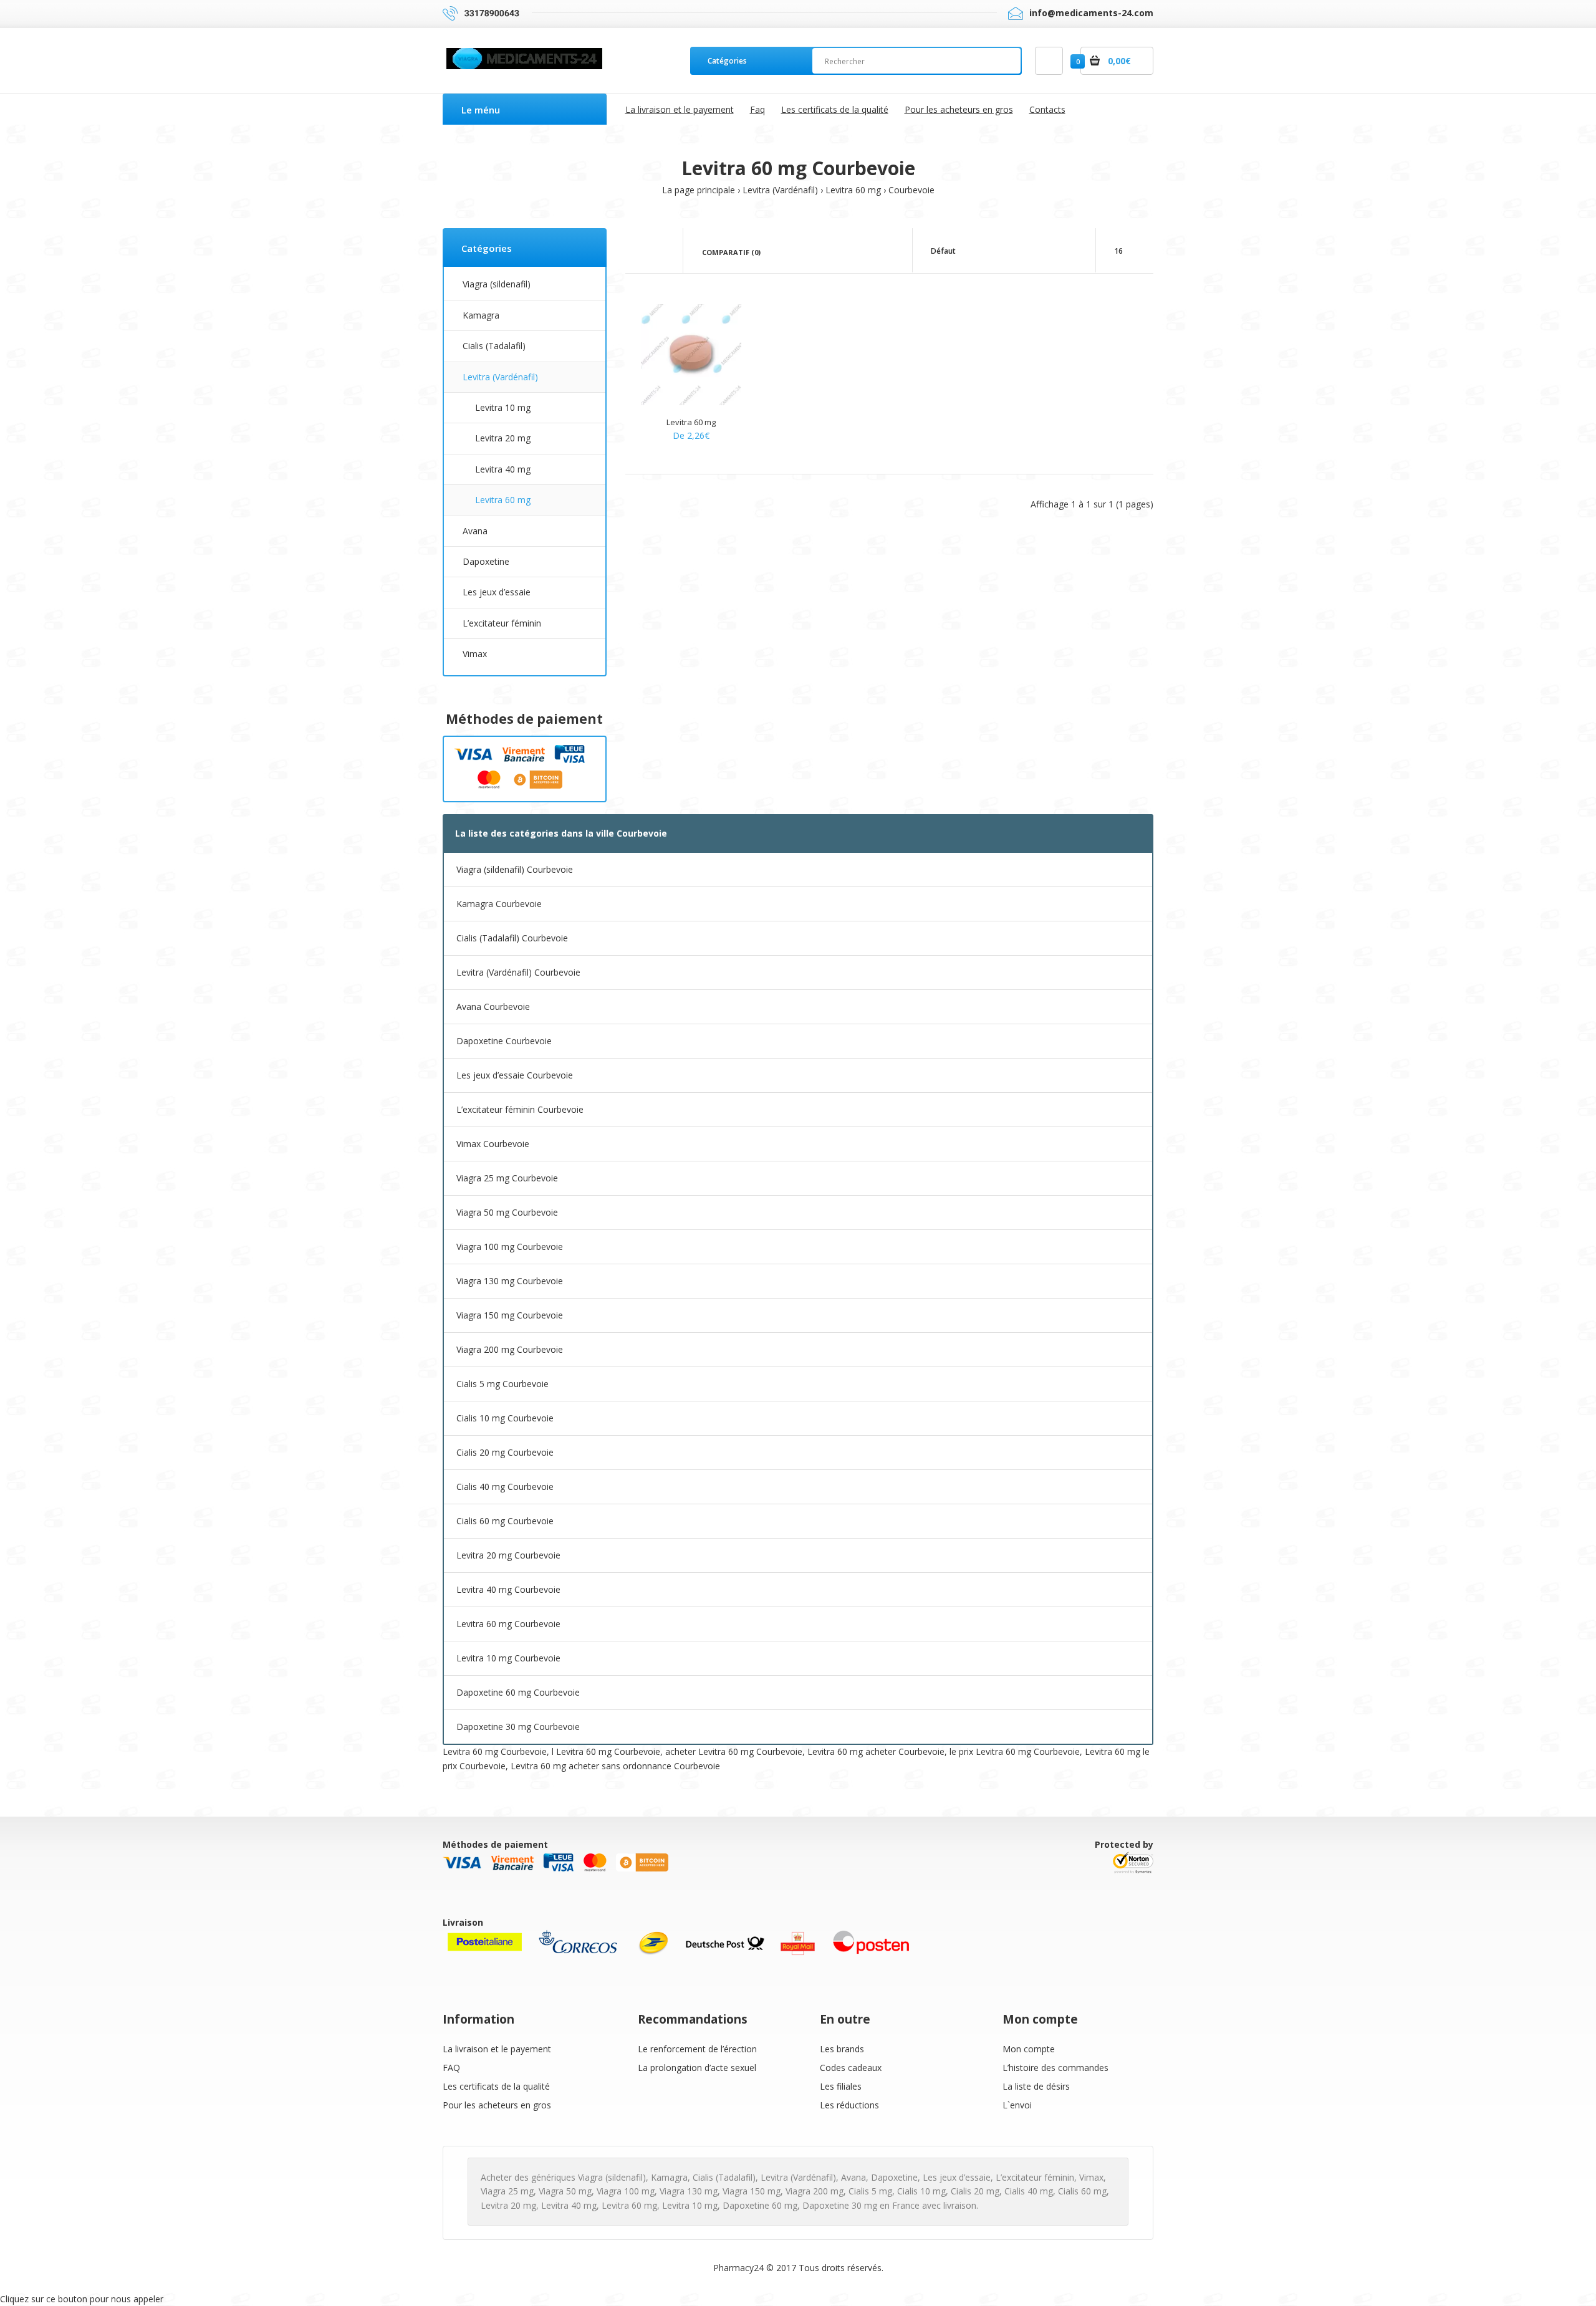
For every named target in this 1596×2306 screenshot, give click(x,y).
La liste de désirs (1036, 2086)
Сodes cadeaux (851, 2068)
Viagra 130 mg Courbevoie (510, 1281)
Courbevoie (911, 190)
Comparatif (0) (731, 252)
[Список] (662, 251)
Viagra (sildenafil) (497, 284)
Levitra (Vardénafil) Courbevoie (518, 972)
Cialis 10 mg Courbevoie (505, 1418)
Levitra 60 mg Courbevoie (508, 1624)
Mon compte (1029, 2049)
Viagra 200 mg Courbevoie (510, 1349)
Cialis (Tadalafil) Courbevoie (512, 938)
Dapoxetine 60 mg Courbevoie (518, 1692)
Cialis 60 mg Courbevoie (505, 1521)
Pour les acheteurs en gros (497, 2105)
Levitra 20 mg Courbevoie (508, 1555)
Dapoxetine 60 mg (760, 2205)
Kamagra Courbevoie (499, 904)
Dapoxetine (486, 561)
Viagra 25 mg (507, 2191)
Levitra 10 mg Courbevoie (508, 1658)
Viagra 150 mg (752, 2191)
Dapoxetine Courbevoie (504, 1041)
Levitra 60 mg (853, 190)
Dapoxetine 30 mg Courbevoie (518, 1727)
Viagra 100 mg (626, 2191)
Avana (475, 531)
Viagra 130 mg (689, 2191)
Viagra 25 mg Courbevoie (507, 1178)
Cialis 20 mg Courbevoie (505, 1452)
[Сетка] (644, 251)
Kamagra (481, 315)
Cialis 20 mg (975, 2191)
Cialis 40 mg (1029, 2191)
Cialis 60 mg (1082, 2191)
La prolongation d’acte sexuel (697, 2068)
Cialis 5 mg (870, 2191)
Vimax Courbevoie (493, 1144)
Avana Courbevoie (493, 1006)
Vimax (475, 654)
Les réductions (849, 2105)
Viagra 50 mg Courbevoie (507, 1212)
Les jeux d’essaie (497, 592)
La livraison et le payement (497, 2049)
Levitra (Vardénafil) (780, 190)
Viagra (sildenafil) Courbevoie (515, 869)
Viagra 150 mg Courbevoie (510, 1315)
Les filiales (841, 2086)
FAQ (451, 2068)
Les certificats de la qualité (496, 2086)
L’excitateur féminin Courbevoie (520, 1109)
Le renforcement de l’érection (697, 2049)
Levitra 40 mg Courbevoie (508, 1589)
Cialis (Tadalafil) (494, 346)
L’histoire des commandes (1055, 2068)
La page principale (699, 190)
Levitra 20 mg (503, 438)
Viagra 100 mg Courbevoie (510, 1247)
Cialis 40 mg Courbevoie (505, 1487)
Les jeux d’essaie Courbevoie (515, 1075)
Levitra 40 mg (503, 469)
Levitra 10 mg (503, 407)
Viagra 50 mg (565, 2191)
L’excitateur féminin (502, 623)
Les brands (842, 2049)
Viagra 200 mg (815, 2191)
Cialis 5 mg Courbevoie (502, 1384)
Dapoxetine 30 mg (840, 2205)
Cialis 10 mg (921, 2191)
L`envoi (1017, 2105)
